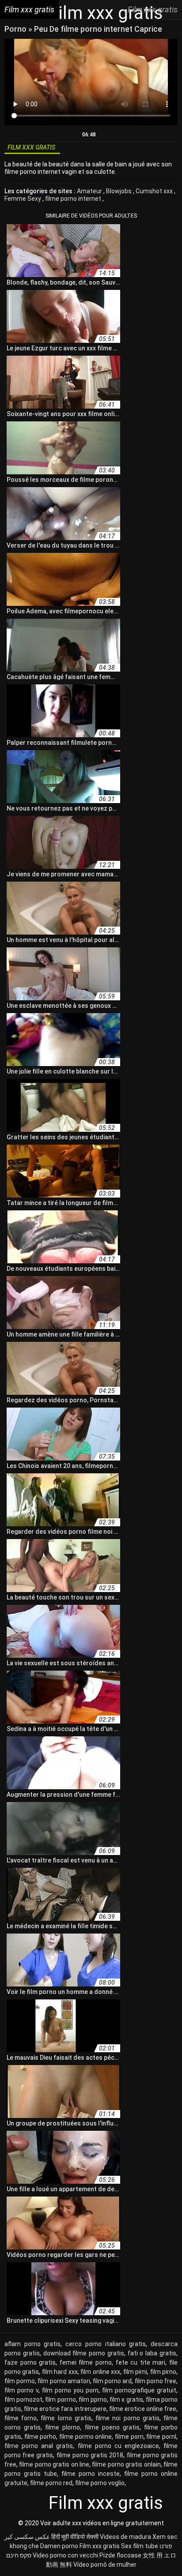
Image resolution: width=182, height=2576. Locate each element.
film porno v (21, 2390)
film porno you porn (70, 2390)
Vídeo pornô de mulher (105, 2565)
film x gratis (126, 2400)
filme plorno (63, 2427)
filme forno (21, 2418)
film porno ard (112, 2381)
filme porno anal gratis (39, 2446)
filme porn (129, 2437)
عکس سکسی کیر (27, 2537)
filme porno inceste (91, 2474)
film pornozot (23, 2400)
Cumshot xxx (155, 191)
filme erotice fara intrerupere (65, 2409)
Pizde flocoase (120, 2555)
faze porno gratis (30, 2362)
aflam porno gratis (32, 2344)
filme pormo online (85, 2437)
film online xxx (100, 2372)
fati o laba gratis (152, 2353)
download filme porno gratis (84, 2353)
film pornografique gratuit (139, 2390)
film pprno (93, 2400)
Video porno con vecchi (65, 2555)
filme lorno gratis (66, 2418)
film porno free (155, 2381)
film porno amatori (64, 2381)
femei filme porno (86, 2362)
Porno (16, 29)
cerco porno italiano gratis (106, 2344)
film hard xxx (60, 2372)
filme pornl (161, 2437)
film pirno (163, 2372)
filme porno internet (74, 199)
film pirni (135, 2372)
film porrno (60, 2400)
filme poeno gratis (112, 2427)
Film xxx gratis (100, 2546)
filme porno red (51, 2483)
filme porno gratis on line (54, 2464)
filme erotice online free (143, 2409)
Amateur (90, 191)
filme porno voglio (100, 2483)
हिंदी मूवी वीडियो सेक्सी (75, 2537)
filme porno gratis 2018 (90, 2455)
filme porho (40, 2437)
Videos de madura (125, 2537)
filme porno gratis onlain (126, 2464)
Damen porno (59, 2546)
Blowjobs (119, 191)
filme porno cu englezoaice (118, 2446)
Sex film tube (140, 2546)
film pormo (20, 2381)
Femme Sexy (23, 199)
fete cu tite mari (141, 2362)
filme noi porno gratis (127, 2418)
